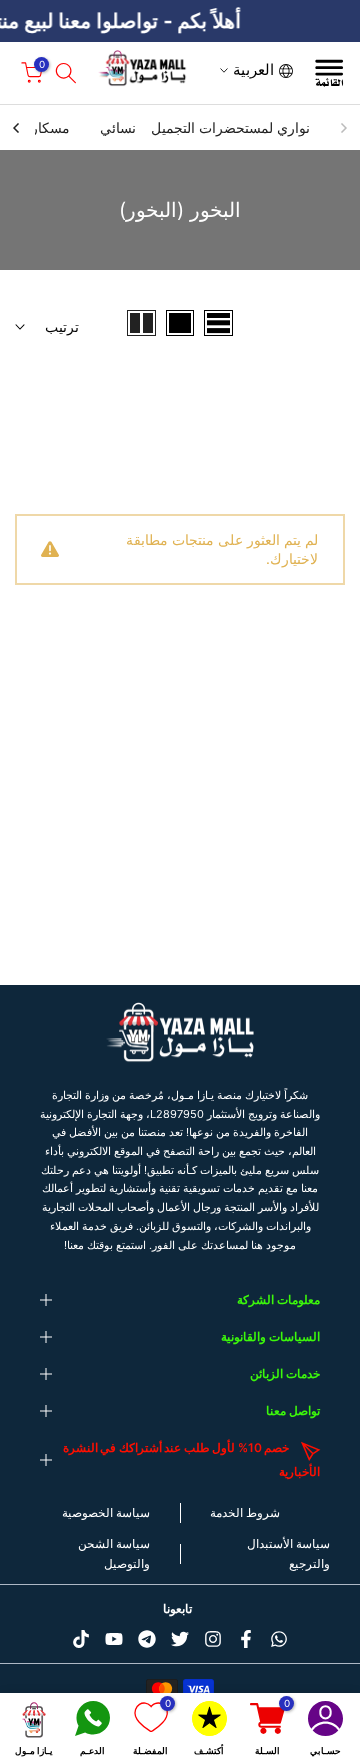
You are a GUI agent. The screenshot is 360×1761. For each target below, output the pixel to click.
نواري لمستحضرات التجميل (230, 127)
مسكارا (48, 127)
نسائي (118, 127)
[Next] (17, 128)
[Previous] (343, 128)
